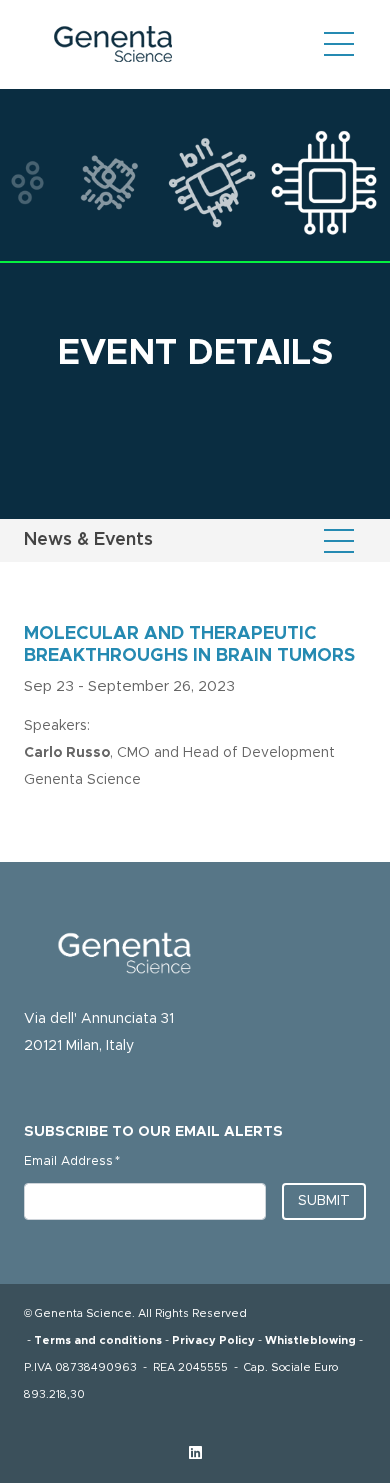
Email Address (72, 1161)
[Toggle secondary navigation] (339, 541)
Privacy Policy (213, 1340)
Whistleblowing (310, 1340)
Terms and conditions (98, 1340)
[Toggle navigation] (339, 44)
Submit (324, 1201)
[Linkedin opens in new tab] (195, 1453)
